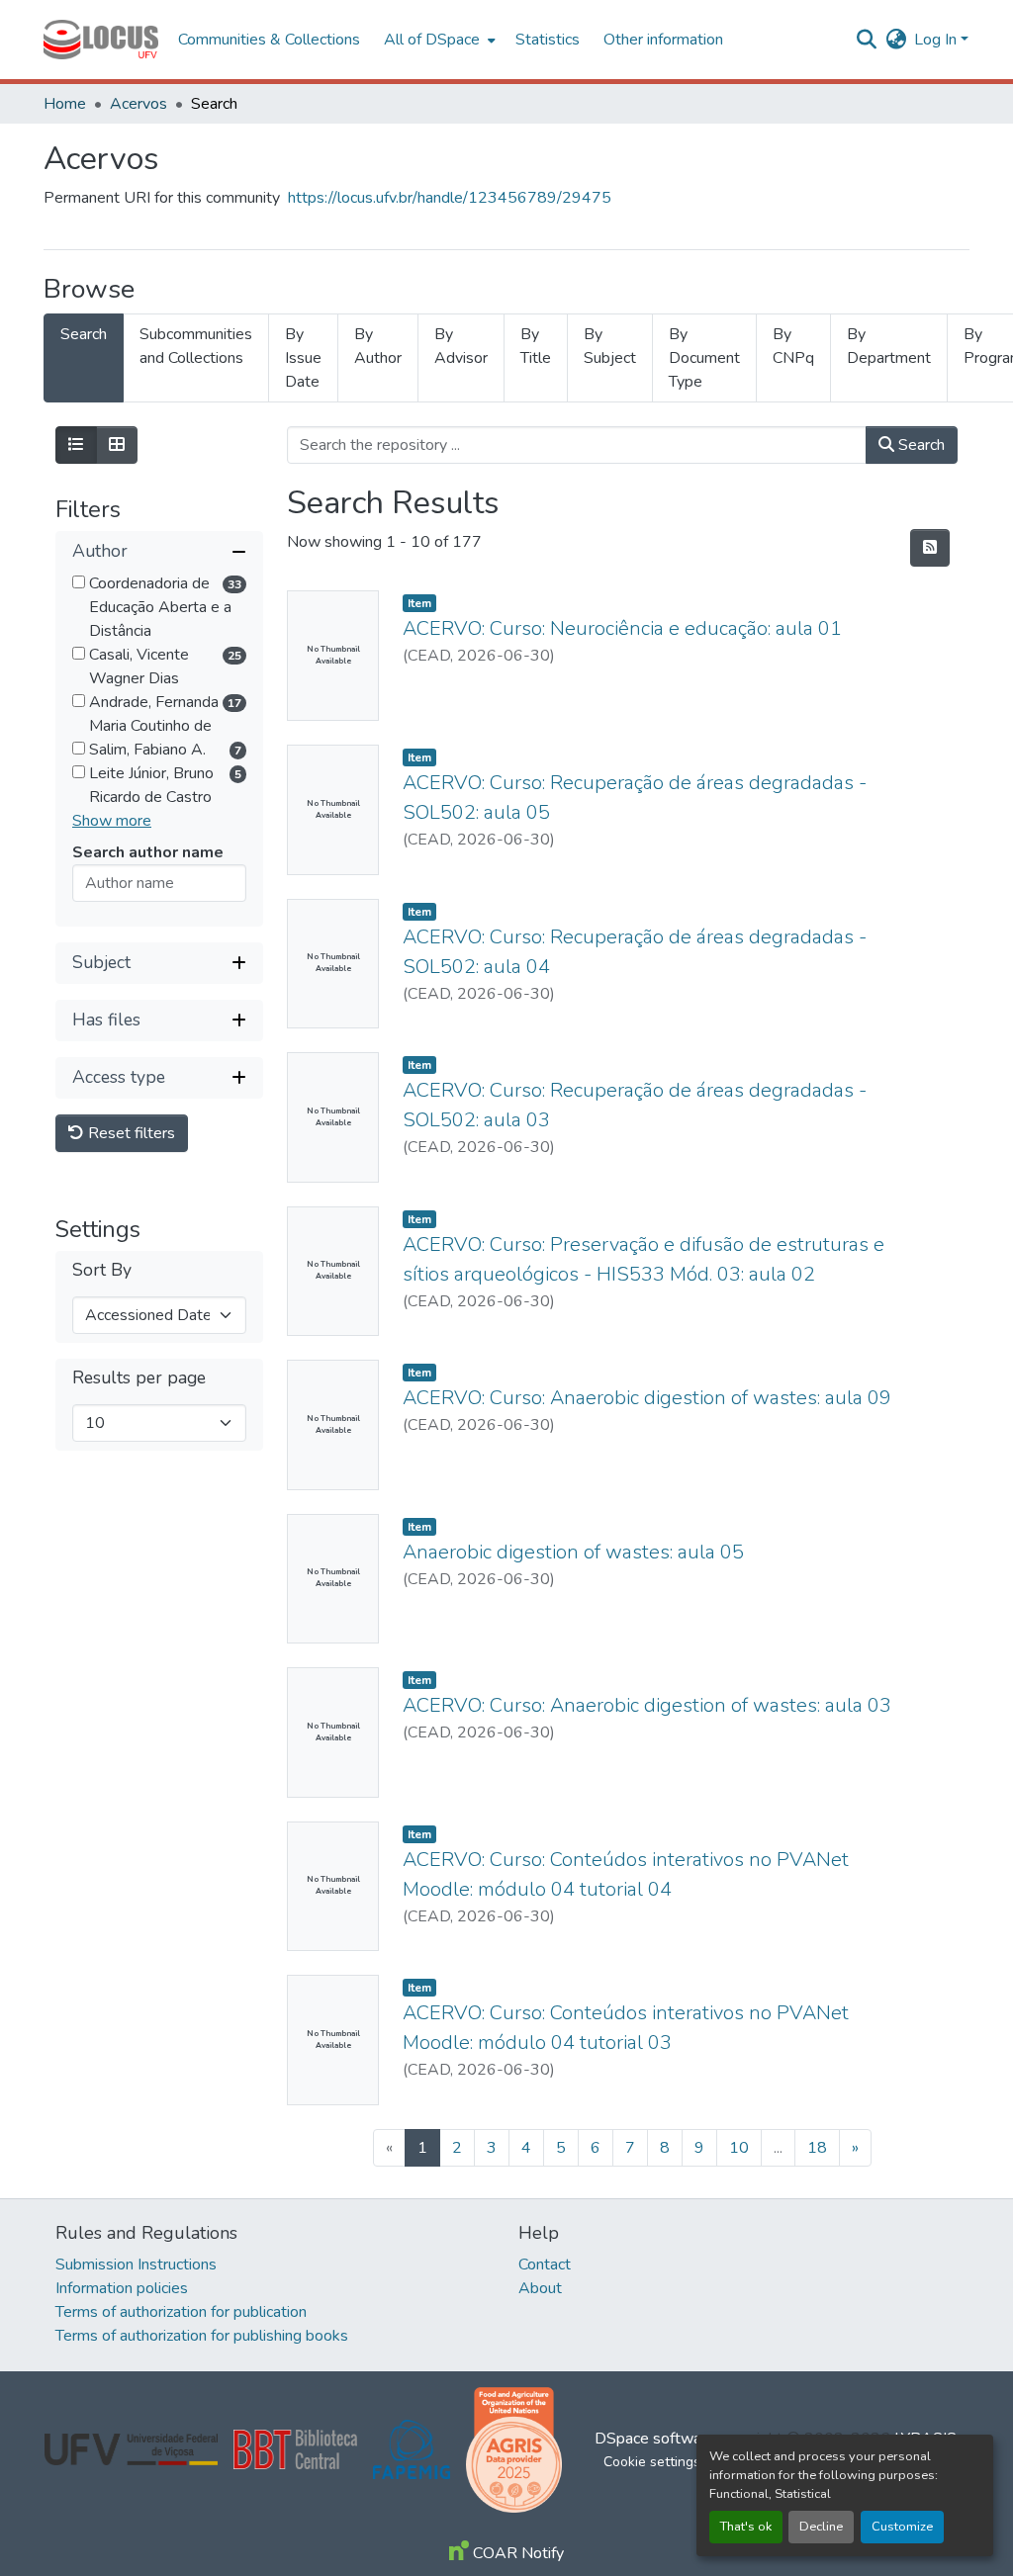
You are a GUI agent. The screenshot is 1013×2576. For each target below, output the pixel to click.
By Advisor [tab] (461, 346)
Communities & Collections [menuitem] (269, 40)
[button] (101, 40)
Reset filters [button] (130, 1133)
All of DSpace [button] (432, 40)
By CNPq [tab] (793, 346)
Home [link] (65, 104)
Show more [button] (112, 821)
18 (817, 2148)
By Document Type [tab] (704, 358)
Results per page (139, 1378)
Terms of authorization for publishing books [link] (202, 2336)
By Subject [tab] (610, 346)
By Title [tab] (536, 346)
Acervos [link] (138, 104)
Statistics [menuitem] (548, 40)
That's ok (746, 2527)
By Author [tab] (378, 346)
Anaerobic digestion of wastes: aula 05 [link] (573, 1552)
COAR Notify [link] (516, 2553)
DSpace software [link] (655, 2439)
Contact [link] (545, 2265)
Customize (902, 2527)
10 (739, 2148)
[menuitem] (438, 40)
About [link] (540, 2288)
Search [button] (920, 445)
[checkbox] (79, 582)
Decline (821, 2527)
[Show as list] (76, 445)
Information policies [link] (122, 2288)
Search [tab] (84, 334)
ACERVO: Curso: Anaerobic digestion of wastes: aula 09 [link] (647, 1398)
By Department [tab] (889, 346)
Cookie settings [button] (652, 2462)
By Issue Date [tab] (303, 358)
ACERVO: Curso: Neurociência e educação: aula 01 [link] (622, 628)
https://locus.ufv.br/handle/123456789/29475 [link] (450, 198)
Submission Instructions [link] (136, 2265)
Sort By (102, 1270)
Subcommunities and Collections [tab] (196, 346)
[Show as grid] (117, 445)
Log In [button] (937, 40)
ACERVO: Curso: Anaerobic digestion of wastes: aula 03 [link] (647, 1705)
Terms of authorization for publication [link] (181, 2312)
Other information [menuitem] (663, 40)
